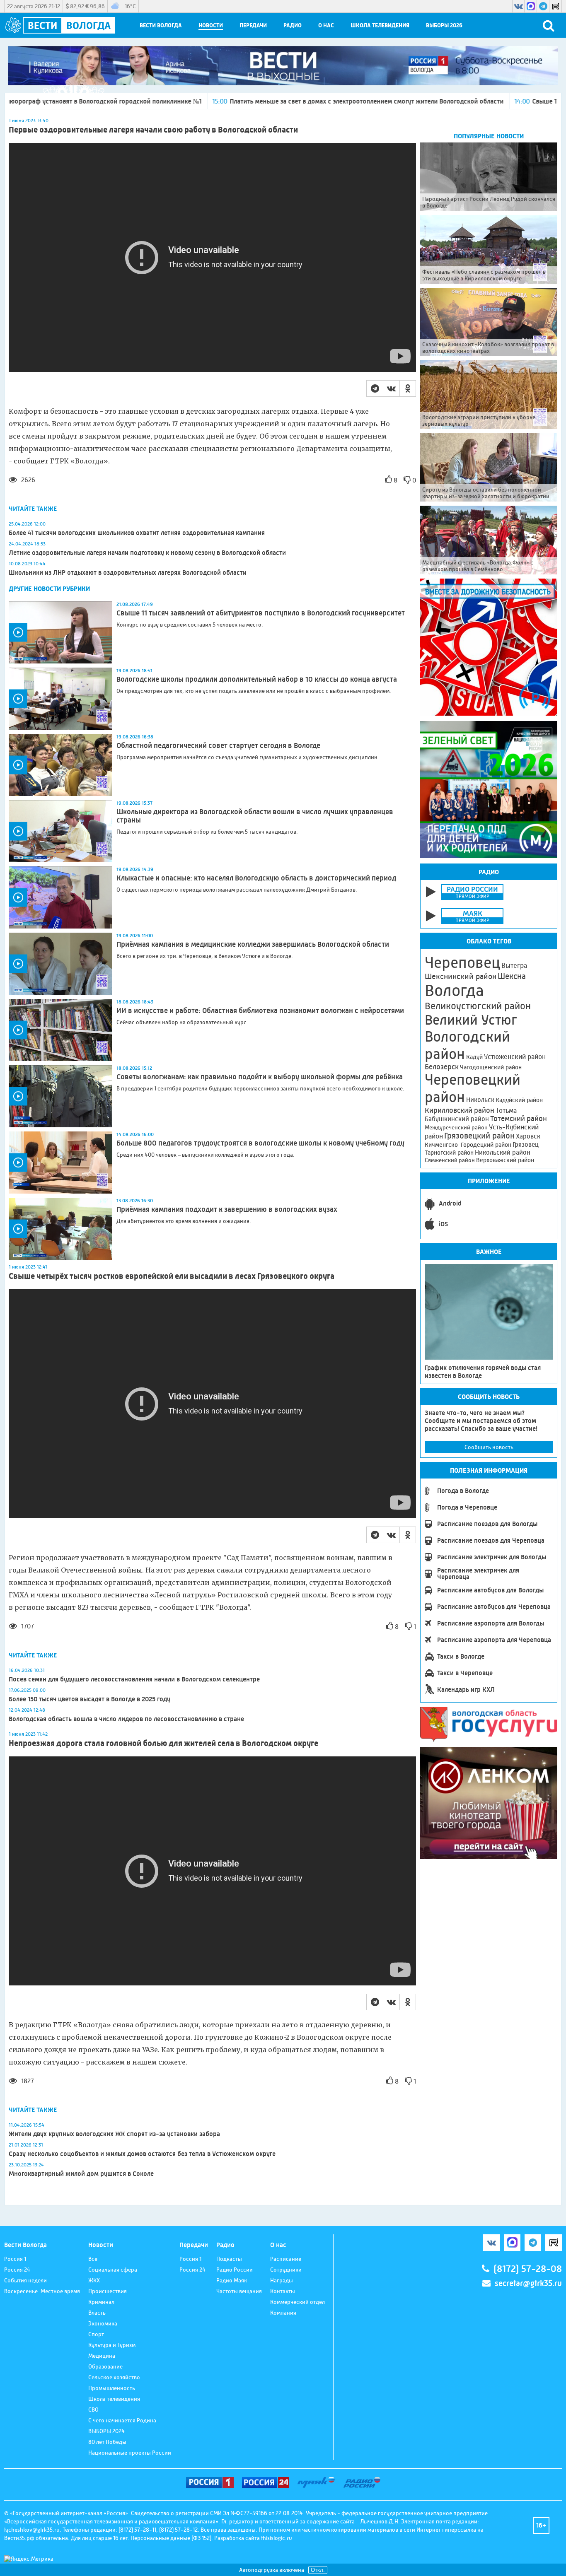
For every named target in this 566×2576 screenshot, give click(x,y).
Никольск (480, 1100)
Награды (282, 2280)
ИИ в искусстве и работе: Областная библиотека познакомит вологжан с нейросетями (260, 1011)
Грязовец (526, 1144)
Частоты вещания (239, 2291)
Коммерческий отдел (298, 2302)
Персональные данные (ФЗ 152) (171, 2538)
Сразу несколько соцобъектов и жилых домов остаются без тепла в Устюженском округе (142, 2154)
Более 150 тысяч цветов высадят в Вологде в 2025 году (89, 1699)
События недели (25, 2280)
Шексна (512, 976)
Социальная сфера (113, 2270)
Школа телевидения (380, 25)
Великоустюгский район (478, 1006)
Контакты (283, 2291)
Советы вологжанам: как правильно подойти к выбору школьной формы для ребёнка (260, 1077)
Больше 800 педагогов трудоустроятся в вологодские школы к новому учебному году (260, 1143)
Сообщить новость (489, 1447)
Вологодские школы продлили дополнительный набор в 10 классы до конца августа (257, 679)
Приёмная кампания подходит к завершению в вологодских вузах (227, 1209)
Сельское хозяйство (114, 2377)
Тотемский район (519, 1119)
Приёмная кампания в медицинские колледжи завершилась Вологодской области (253, 944)
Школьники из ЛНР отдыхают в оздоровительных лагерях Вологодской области (128, 573)
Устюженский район (515, 1056)
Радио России (235, 2270)
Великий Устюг (471, 1020)
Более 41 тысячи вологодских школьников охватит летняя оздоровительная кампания (137, 533)
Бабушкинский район (457, 1119)
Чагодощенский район (491, 1067)
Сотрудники (286, 2270)
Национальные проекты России (130, 2453)
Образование (105, 2366)
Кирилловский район (460, 1110)
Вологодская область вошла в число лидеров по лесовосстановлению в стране (126, 1719)
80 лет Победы (107, 2442)
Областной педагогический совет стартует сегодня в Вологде (218, 745)
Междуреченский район (456, 1127)
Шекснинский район (461, 977)
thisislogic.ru (277, 2538)
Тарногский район (449, 1153)
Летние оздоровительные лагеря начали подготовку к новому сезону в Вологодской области (147, 553)
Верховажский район (505, 1160)
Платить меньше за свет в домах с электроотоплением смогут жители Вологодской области (250, 101)
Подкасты (229, 2259)
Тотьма (506, 1110)
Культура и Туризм (112, 2345)
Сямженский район (450, 1160)
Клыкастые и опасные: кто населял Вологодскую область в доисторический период (256, 878)
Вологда (454, 991)
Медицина (102, 2356)
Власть (97, 2313)
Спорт (96, 2334)
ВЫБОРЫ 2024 (106, 2431)
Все (93, 2259)
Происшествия (108, 2291)
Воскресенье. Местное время (42, 2291)
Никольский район (503, 1152)
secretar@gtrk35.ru (528, 2283)
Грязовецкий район (479, 1136)
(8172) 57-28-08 (528, 2269)
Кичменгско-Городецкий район (468, 1145)
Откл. (318, 2570)
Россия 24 (17, 2270)
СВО (93, 2410)
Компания (283, 2313)
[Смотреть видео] (60, 632)
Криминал (101, 2302)
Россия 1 (15, 2259)
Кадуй (474, 1057)
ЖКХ (94, 2280)
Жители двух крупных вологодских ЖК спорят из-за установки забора (114, 2134)
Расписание (286, 2259)
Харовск (528, 1136)
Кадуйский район (519, 1100)
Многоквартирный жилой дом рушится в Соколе (81, 2174)
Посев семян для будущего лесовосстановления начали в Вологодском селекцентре (134, 1679)
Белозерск (442, 1067)
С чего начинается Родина (122, 2420)
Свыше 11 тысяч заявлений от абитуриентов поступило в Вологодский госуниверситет (261, 613)
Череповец (462, 962)
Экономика (103, 2323)
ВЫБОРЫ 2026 (444, 25)
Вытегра (514, 966)
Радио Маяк (232, 2280)
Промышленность (112, 2388)
